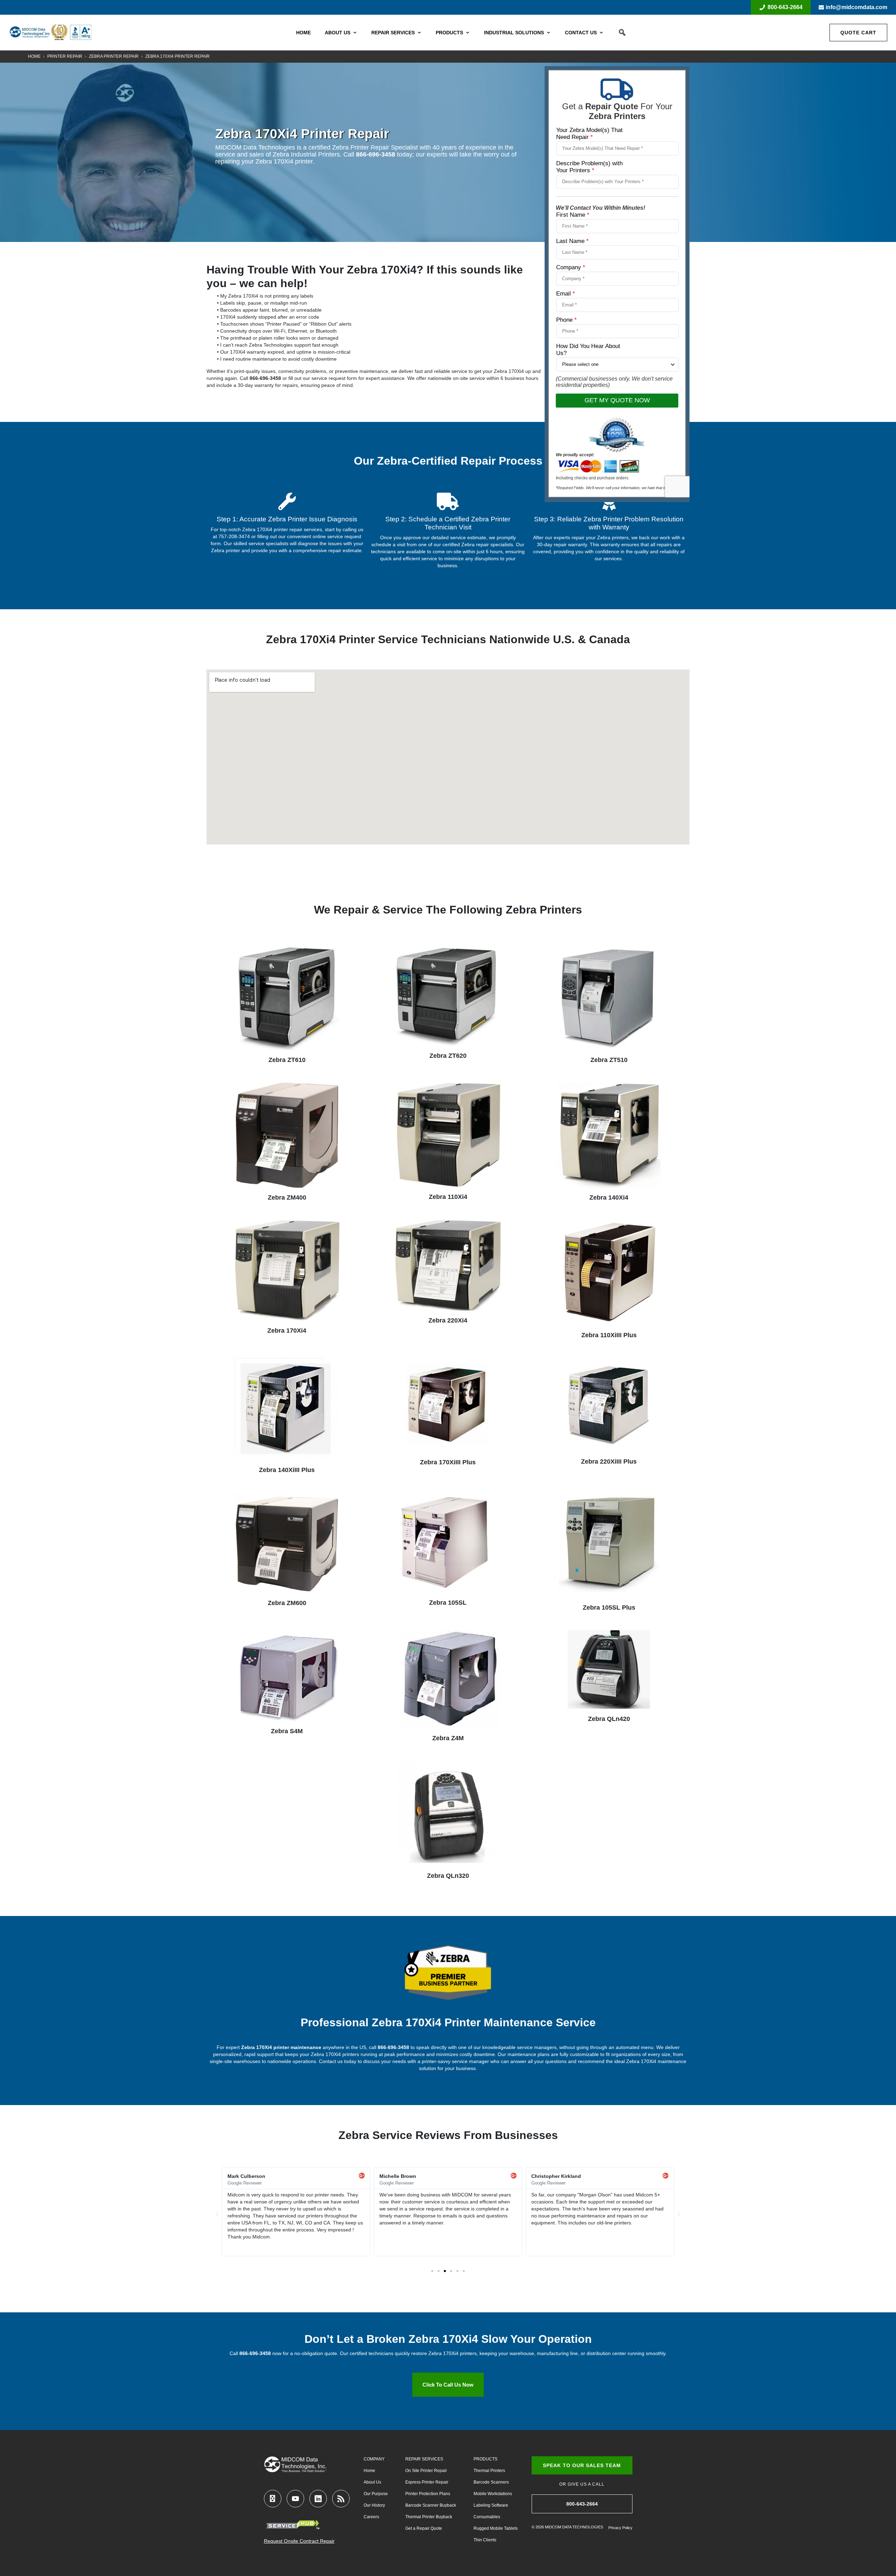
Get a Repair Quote (424, 2528)
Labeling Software (491, 2505)
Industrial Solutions (514, 33)
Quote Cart (858, 33)
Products (449, 33)
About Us (338, 33)
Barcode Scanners (491, 2482)
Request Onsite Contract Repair (299, 2541)
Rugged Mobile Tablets (496, 2528)
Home (303, 33)
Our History (374, 2505)
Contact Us (581, 33)
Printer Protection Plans (428, 2494)
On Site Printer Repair (426, 2471)
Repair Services (393, 33)
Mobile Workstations (493, 2494)
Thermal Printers (489, 2471)
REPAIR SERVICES (424, 2459)
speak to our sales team (582, 2465)
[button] (217, 2214)
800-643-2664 (785, 7)
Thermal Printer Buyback (429, 2517)
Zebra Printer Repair (114, 56)
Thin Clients (485, 2540)
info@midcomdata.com (856, 7)
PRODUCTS (485, 2459)
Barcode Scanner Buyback (431, 2505)
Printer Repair (65, 56)
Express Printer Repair (427, 2482)
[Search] (622, 33)
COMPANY (374, 2459)
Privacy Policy (620, 2528)
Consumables (487, 2517)
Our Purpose (376, 2494)
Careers (371, 2517)
